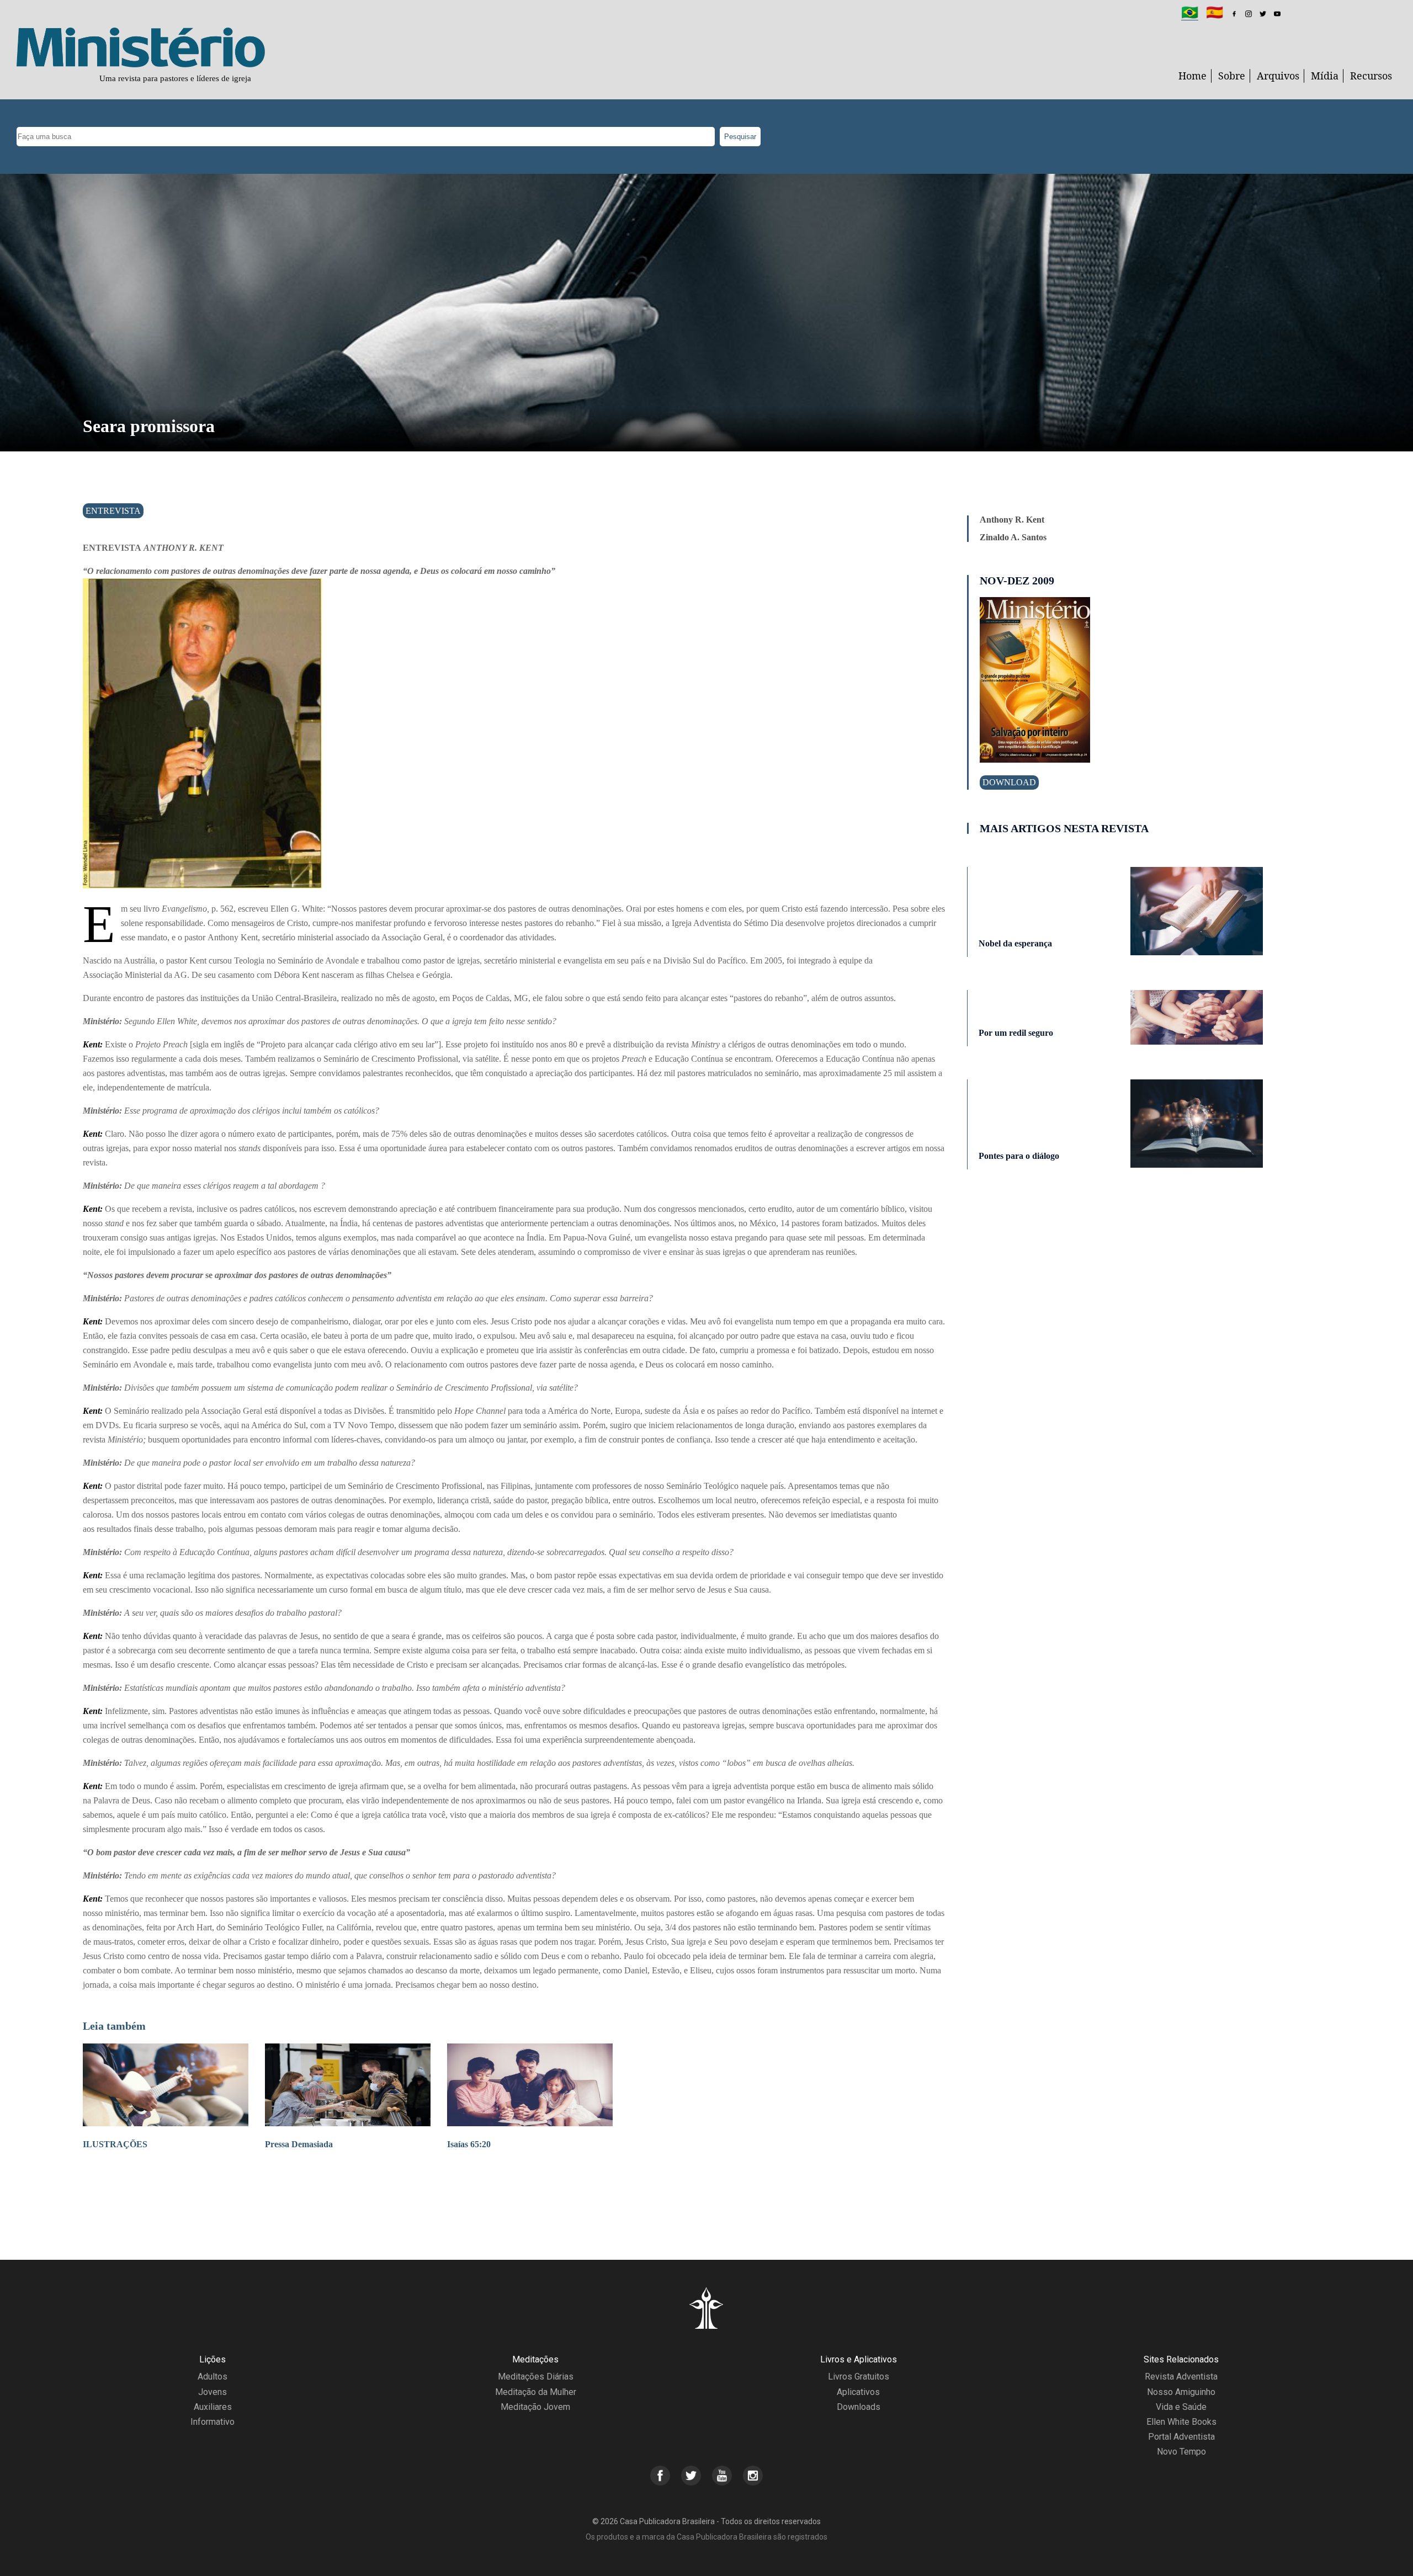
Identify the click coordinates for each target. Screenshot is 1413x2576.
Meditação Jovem (535, 2407)
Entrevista (113, 511)
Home (1192, 76)
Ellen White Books (1181, 2422)
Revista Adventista (1181, 2377)
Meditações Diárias (536, 2377)
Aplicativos (858, 2392)
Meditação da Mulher (536, 2392)
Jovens (213, 2392)
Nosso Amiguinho (1181, 2392)
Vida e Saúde (1181, 2407)
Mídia (1325, 76)
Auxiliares (213, 2407)
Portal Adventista (1181, 2437)
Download (1009, 782)
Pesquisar (740, 137)
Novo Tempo (1181, 2452)
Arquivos (1278, 76)
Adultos (213, 2377)
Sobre (1232, 76)
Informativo (213, 2422)
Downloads (859, 2407)
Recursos (1371, 76)
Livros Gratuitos (859, 2377)
